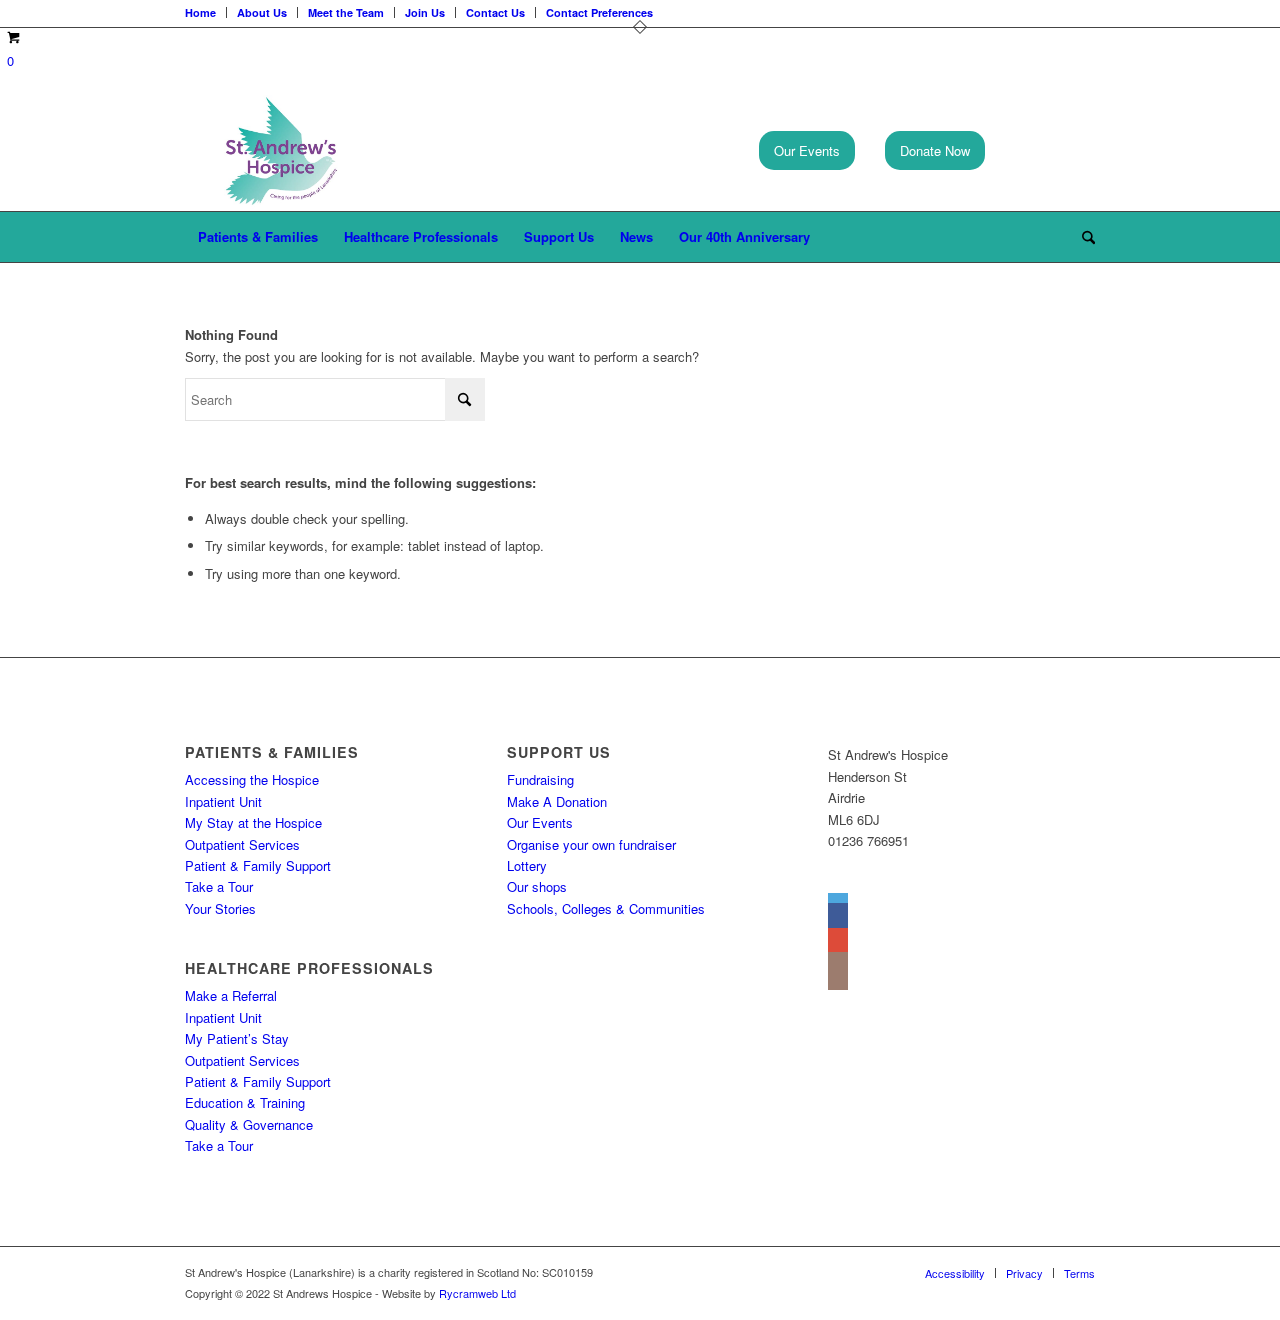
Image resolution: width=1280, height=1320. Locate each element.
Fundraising (540, 779)
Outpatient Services (242, 844)
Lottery (527, 865)
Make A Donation (557, 801)
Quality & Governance (249, 1124)
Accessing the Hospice (252, 779)
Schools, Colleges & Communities (606, 908)
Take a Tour (219, 886)
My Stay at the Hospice (253, 822)
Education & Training (245, 1102)
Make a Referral (231, 995)
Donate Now (935, 150)
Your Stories (220, 908)
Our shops (537, 886)
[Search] (1082, 237)
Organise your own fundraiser (591, 844)
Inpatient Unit (223, 801)
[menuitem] (258, 237)
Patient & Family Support (258, 865)
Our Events (807, 150)
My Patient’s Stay (237, 1038)
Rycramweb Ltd (477, 1293)
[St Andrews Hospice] (281, 151)
